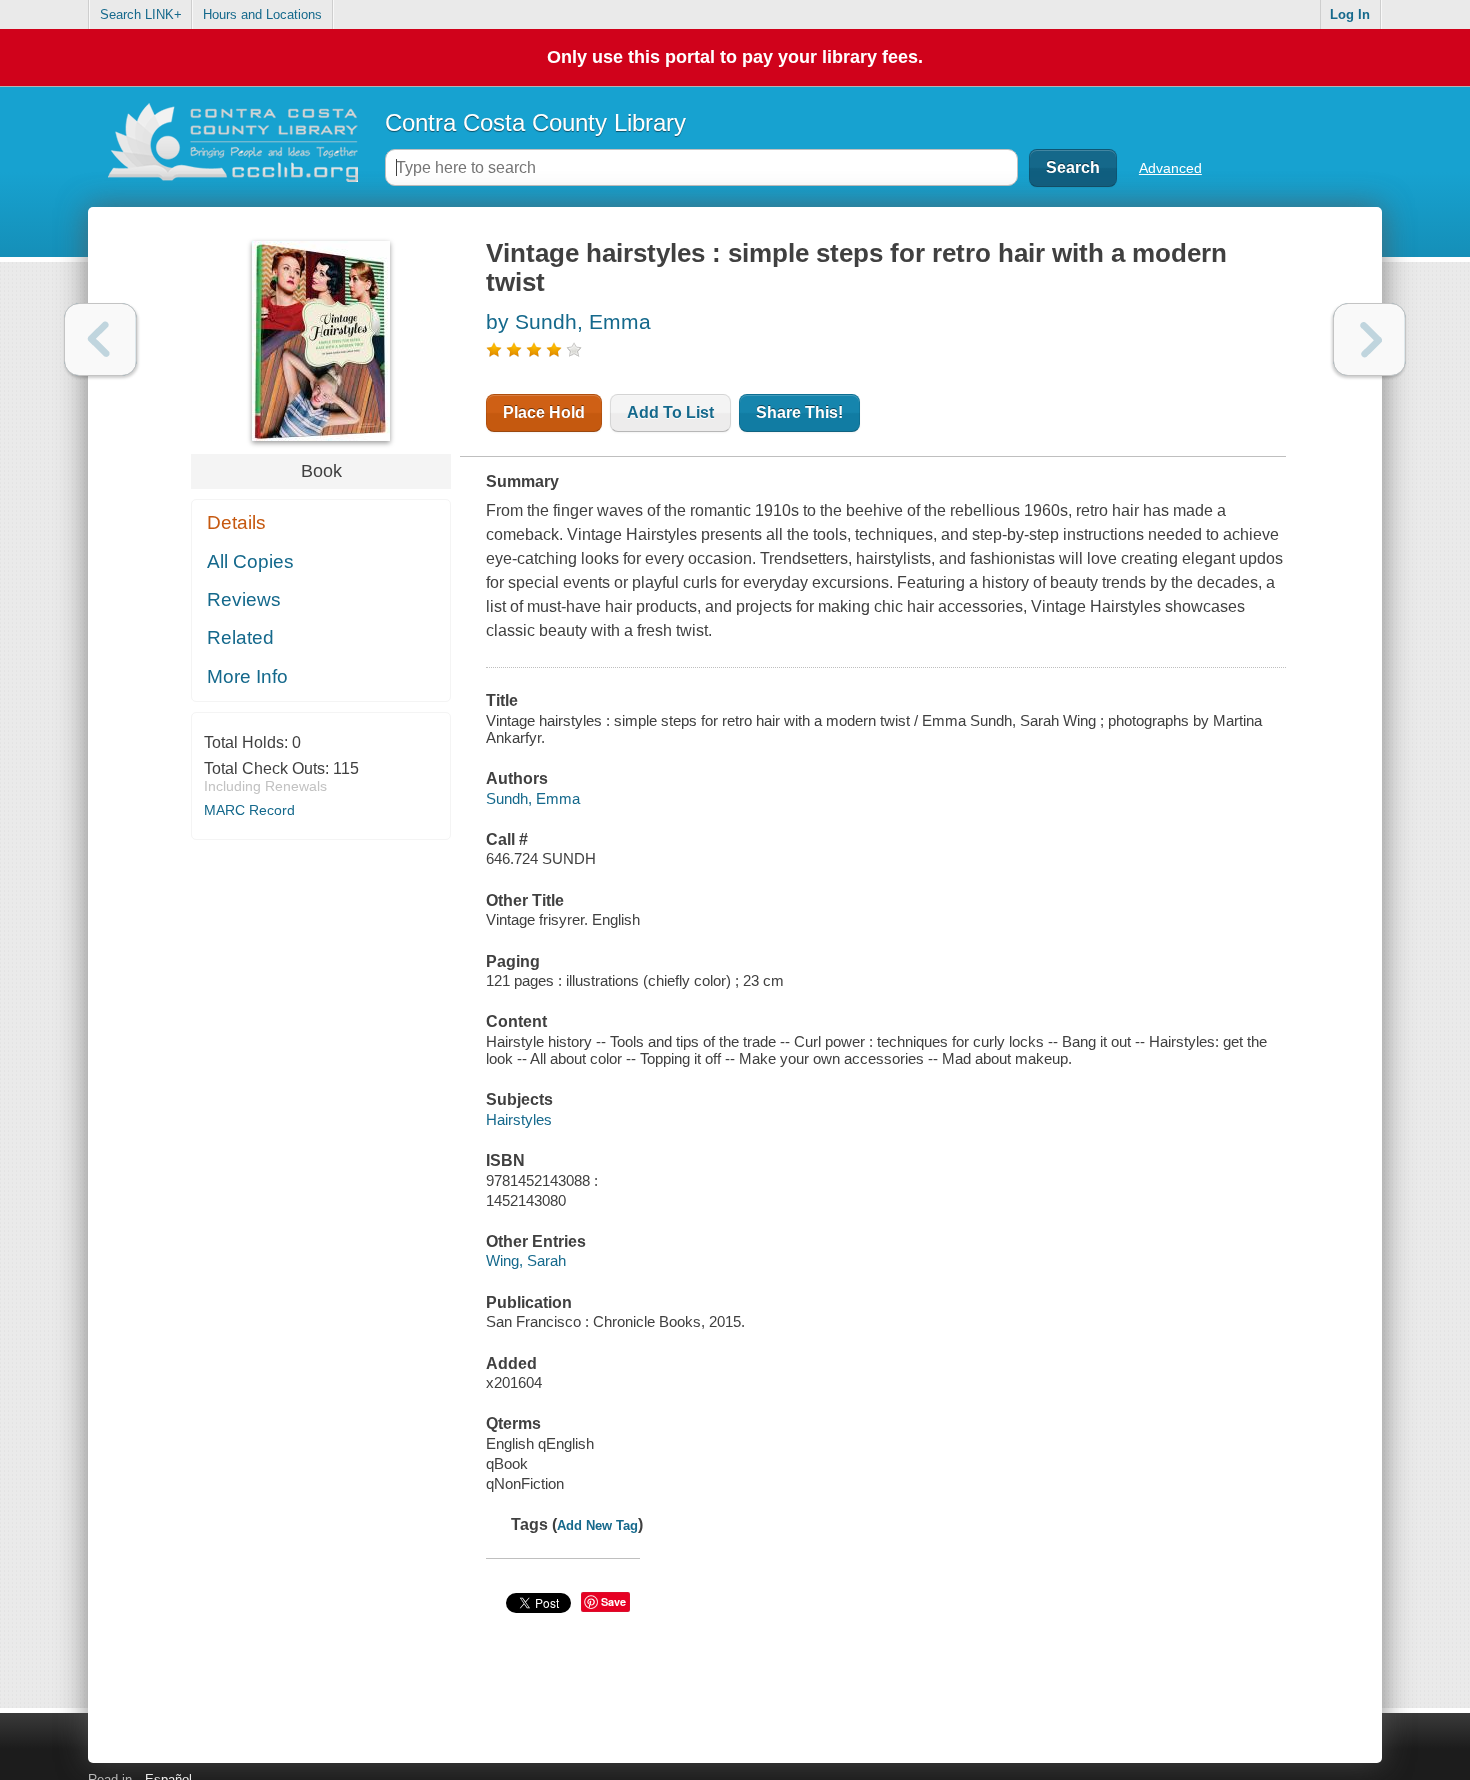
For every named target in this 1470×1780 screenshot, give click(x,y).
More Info (247, 676)
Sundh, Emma (533, 798)
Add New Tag (597, 1525)
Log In (1350, 14)
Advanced (1170, 168)
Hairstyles (519, 1119)
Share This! (799, 412)
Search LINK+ (141, 14)
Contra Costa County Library (535, 122)
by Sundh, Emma (568, 321)
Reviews (244, 599)
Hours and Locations (262, 14)
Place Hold (544, 412)
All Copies (250, 561)
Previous (100, 339)
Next (1369, 339)
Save (613, 1601)
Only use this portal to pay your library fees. (735, 57)
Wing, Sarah (526, 1260)
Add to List (670, 412)
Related (240, 637)
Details (236, 522)
